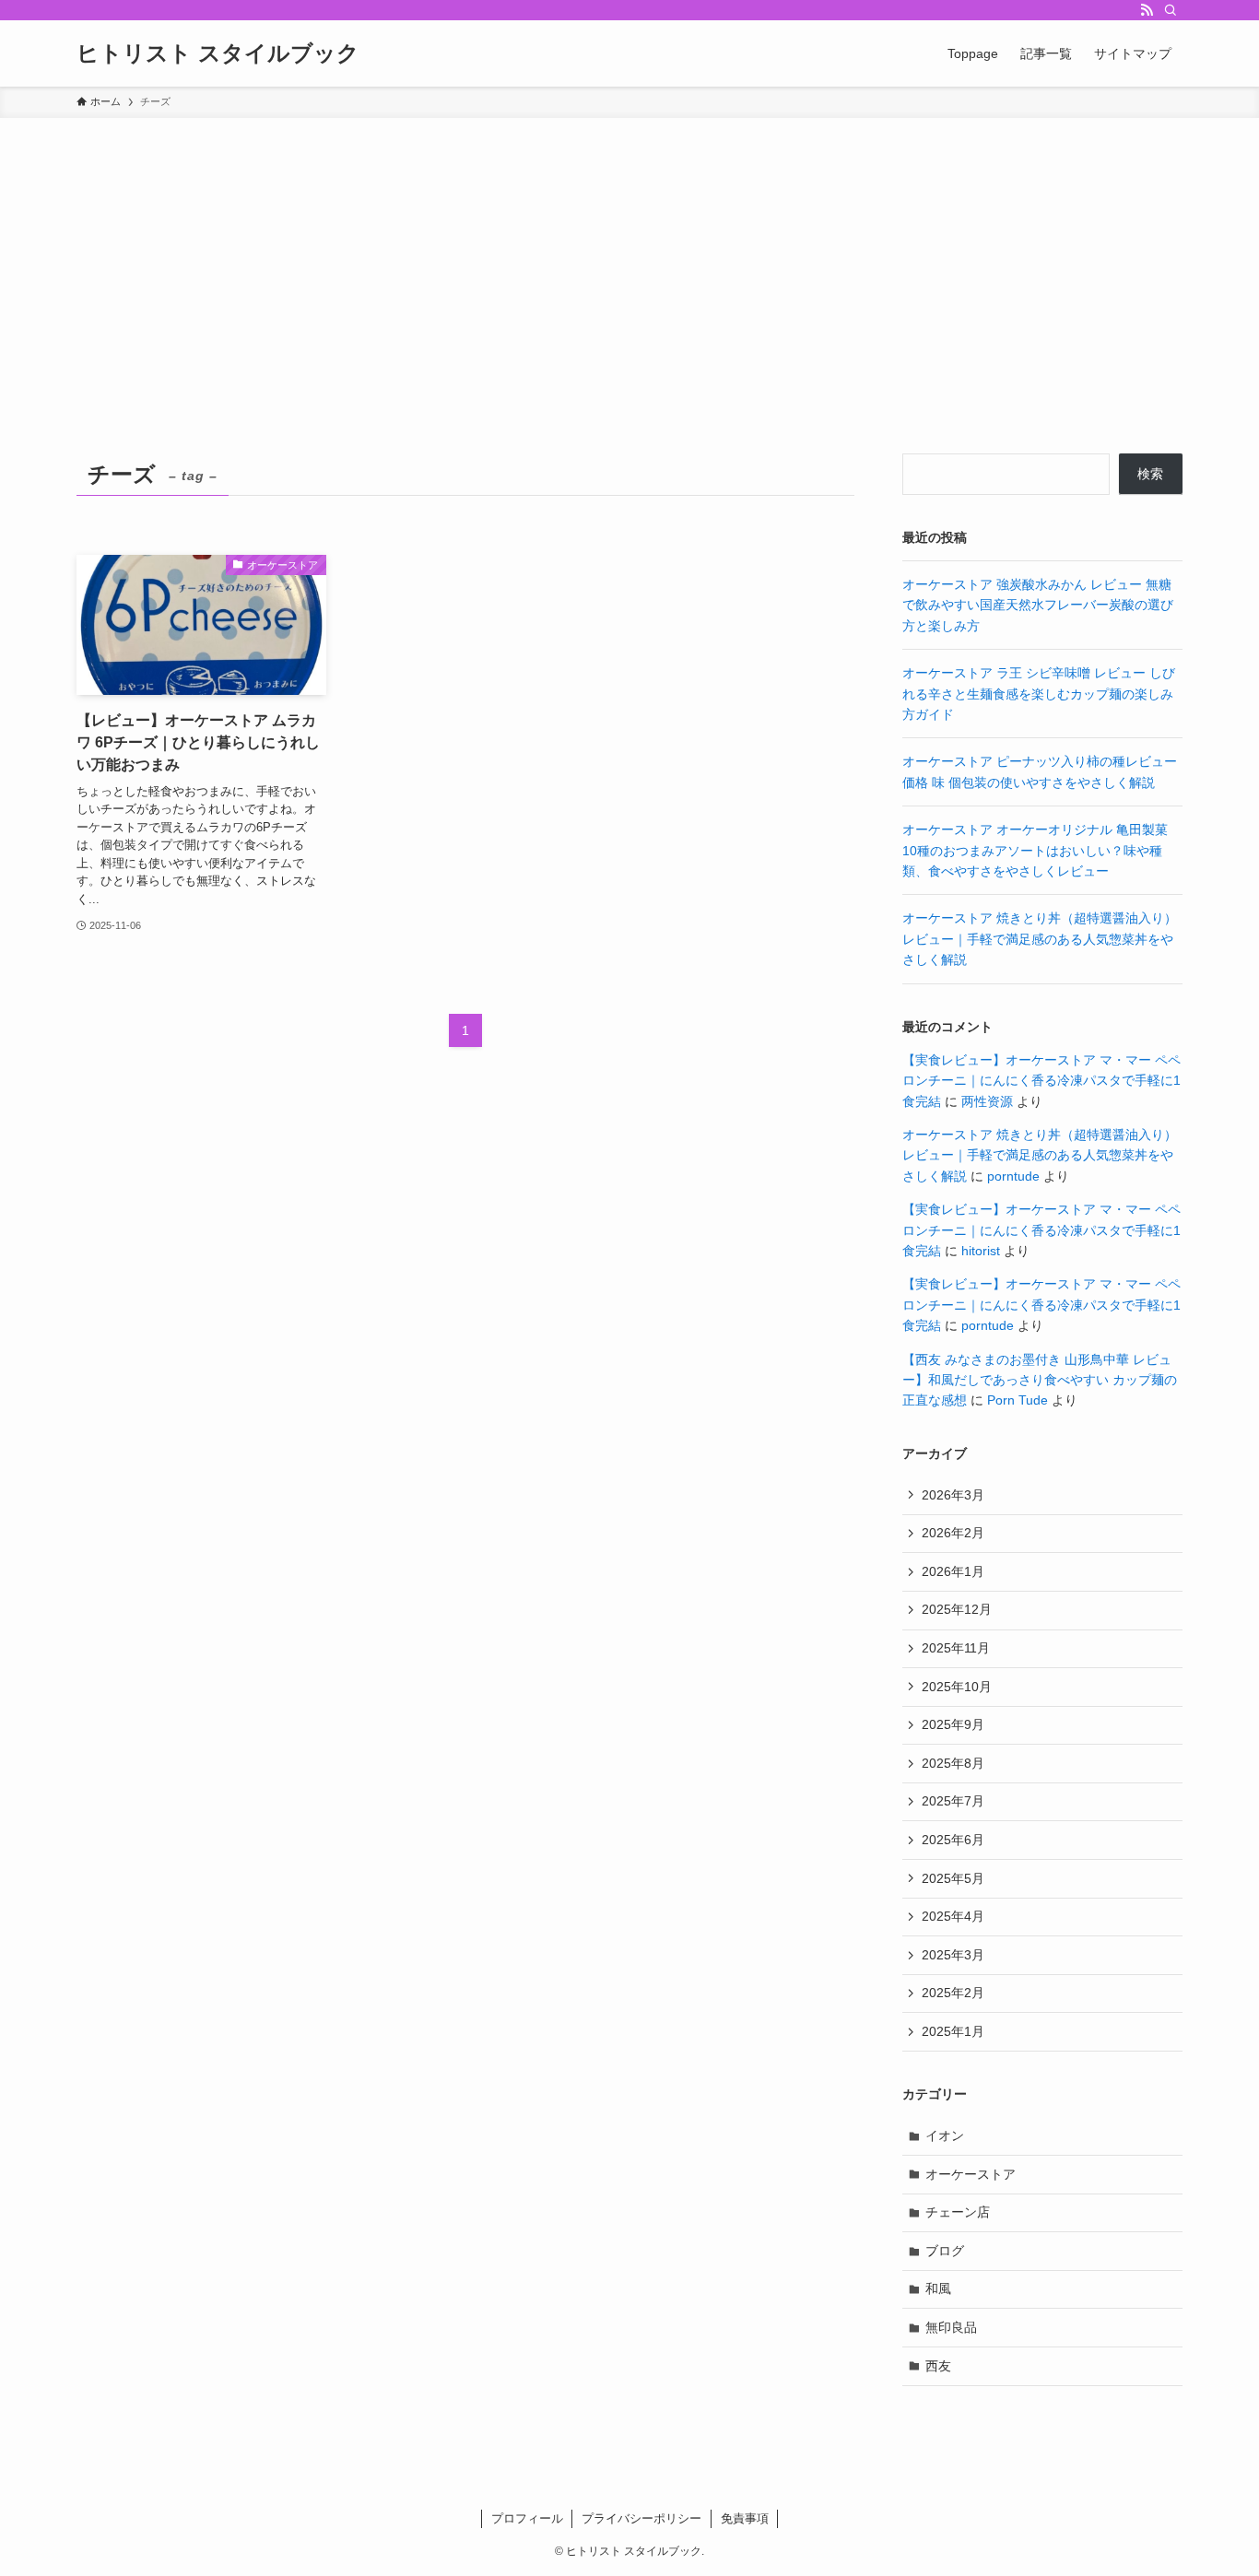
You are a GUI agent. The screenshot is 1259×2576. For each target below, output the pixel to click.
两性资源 (987, 1101)
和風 (938, 2288)
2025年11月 (956, 1648)
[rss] (1147, 10)
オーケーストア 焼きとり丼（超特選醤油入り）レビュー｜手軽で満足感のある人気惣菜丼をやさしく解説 (1040, 939)
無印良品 (951, 2327)
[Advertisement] (629, 256)
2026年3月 (953, 1495)
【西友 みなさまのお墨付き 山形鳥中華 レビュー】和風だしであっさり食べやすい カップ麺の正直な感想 (1040, 1380)
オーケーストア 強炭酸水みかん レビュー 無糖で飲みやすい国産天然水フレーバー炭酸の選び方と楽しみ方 (1038, 605)
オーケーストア (971, 2174)
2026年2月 (953, 1533)
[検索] (1171, 10)
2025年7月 (953, 1801)
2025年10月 (957, 1687)
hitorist (981, 1251)
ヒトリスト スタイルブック (218, 53)
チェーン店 (958, 2212)
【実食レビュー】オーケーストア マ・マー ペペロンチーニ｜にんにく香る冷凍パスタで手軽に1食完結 (1041, 1081)
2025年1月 (953, 2031)
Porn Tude (1018, 1400)
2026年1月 (953, 1571)
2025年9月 (953, 1724)
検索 (1150, 474)
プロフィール (527, 2518)
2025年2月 (953, 1993)
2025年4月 (953, 1916)
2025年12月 (957, 1609)
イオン (945, 2135)
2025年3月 (953, 1955)
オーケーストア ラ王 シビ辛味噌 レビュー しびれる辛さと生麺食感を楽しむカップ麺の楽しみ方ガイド (1039, 694)
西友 (938, 2366)
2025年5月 (953, 1878)
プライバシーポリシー (641, 2518)
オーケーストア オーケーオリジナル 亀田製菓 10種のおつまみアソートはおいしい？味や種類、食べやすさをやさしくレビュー (1035, 850)
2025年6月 (953, 1840)
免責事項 (745, 2518)
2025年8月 (953, 1763)
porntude (1013, 1176)
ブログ (945, 2251)
